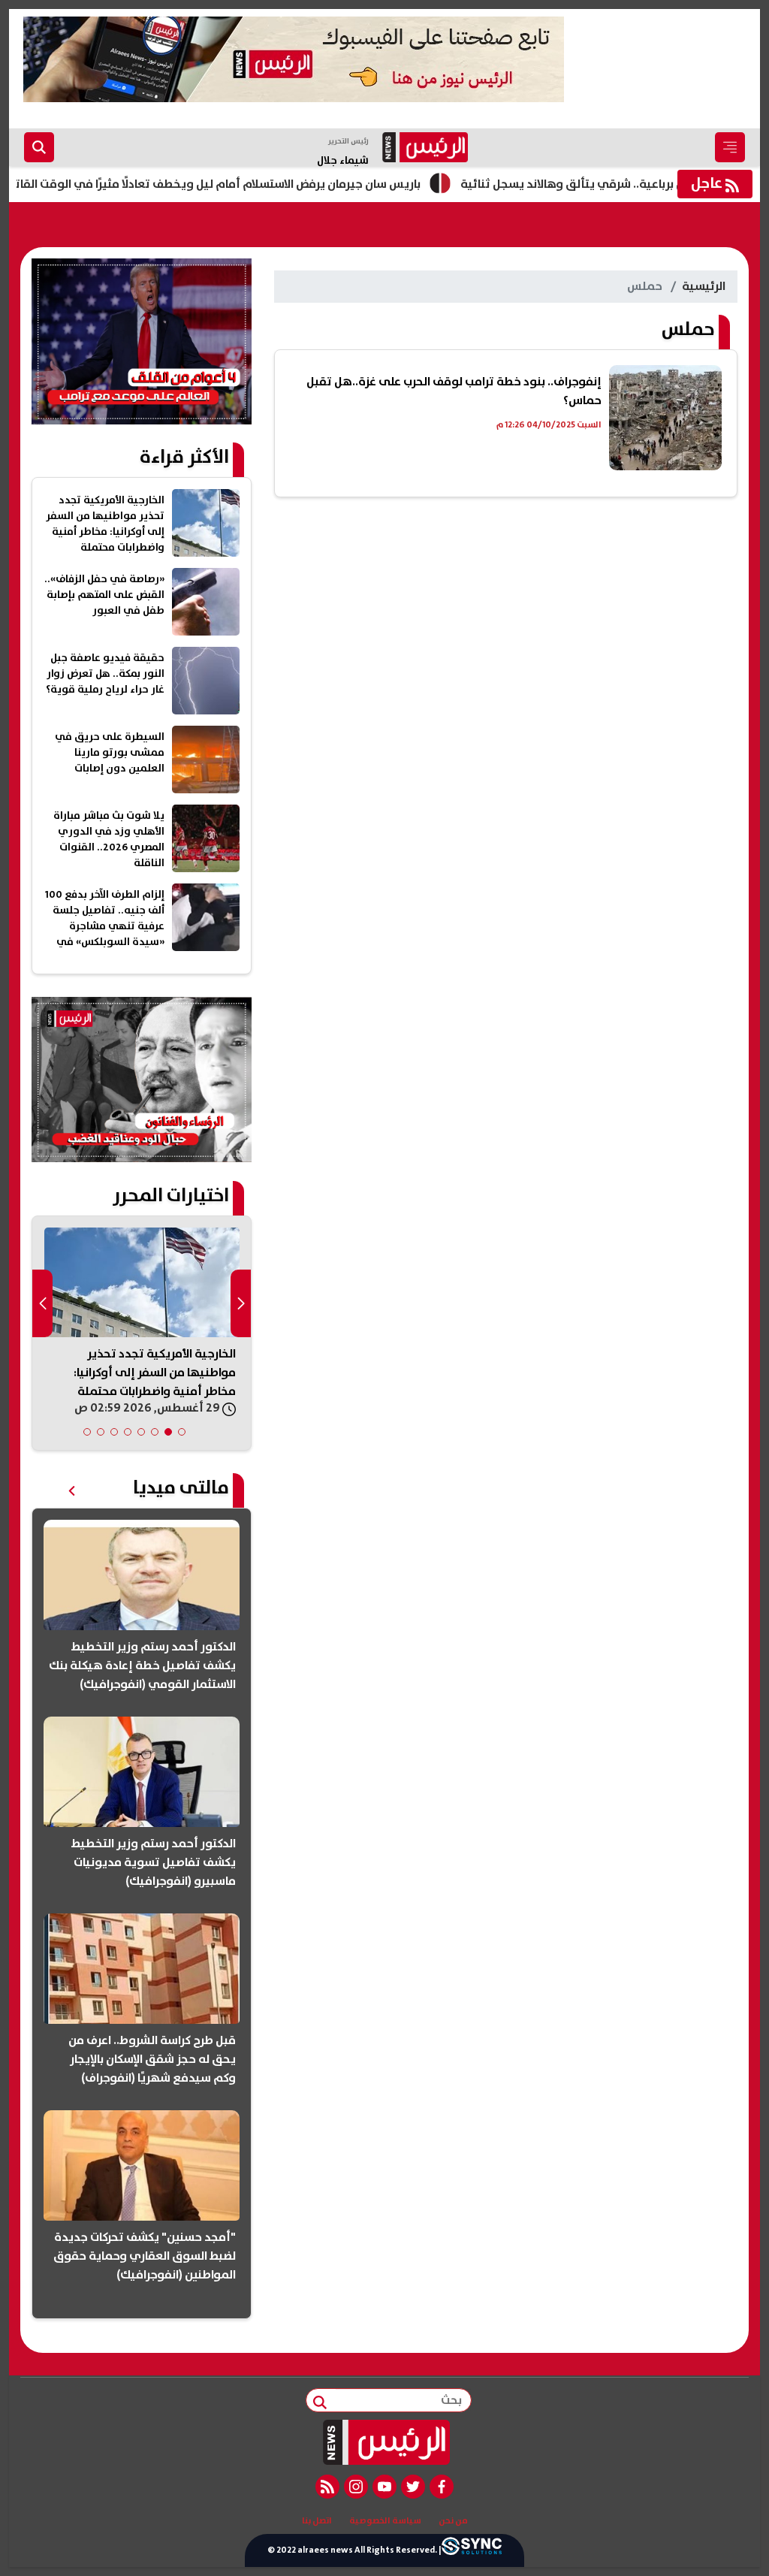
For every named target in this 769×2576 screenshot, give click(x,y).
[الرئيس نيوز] (385, 2442)
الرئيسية (704, 286)
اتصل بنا (317, 2521)
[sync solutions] (472, 2550)
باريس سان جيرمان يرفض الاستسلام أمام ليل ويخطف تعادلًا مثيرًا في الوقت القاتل (266, 184)
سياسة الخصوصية (385, 2521)
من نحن (453, 2521)
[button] (182, 1432)
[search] (39, 147)
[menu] (730, 147)
